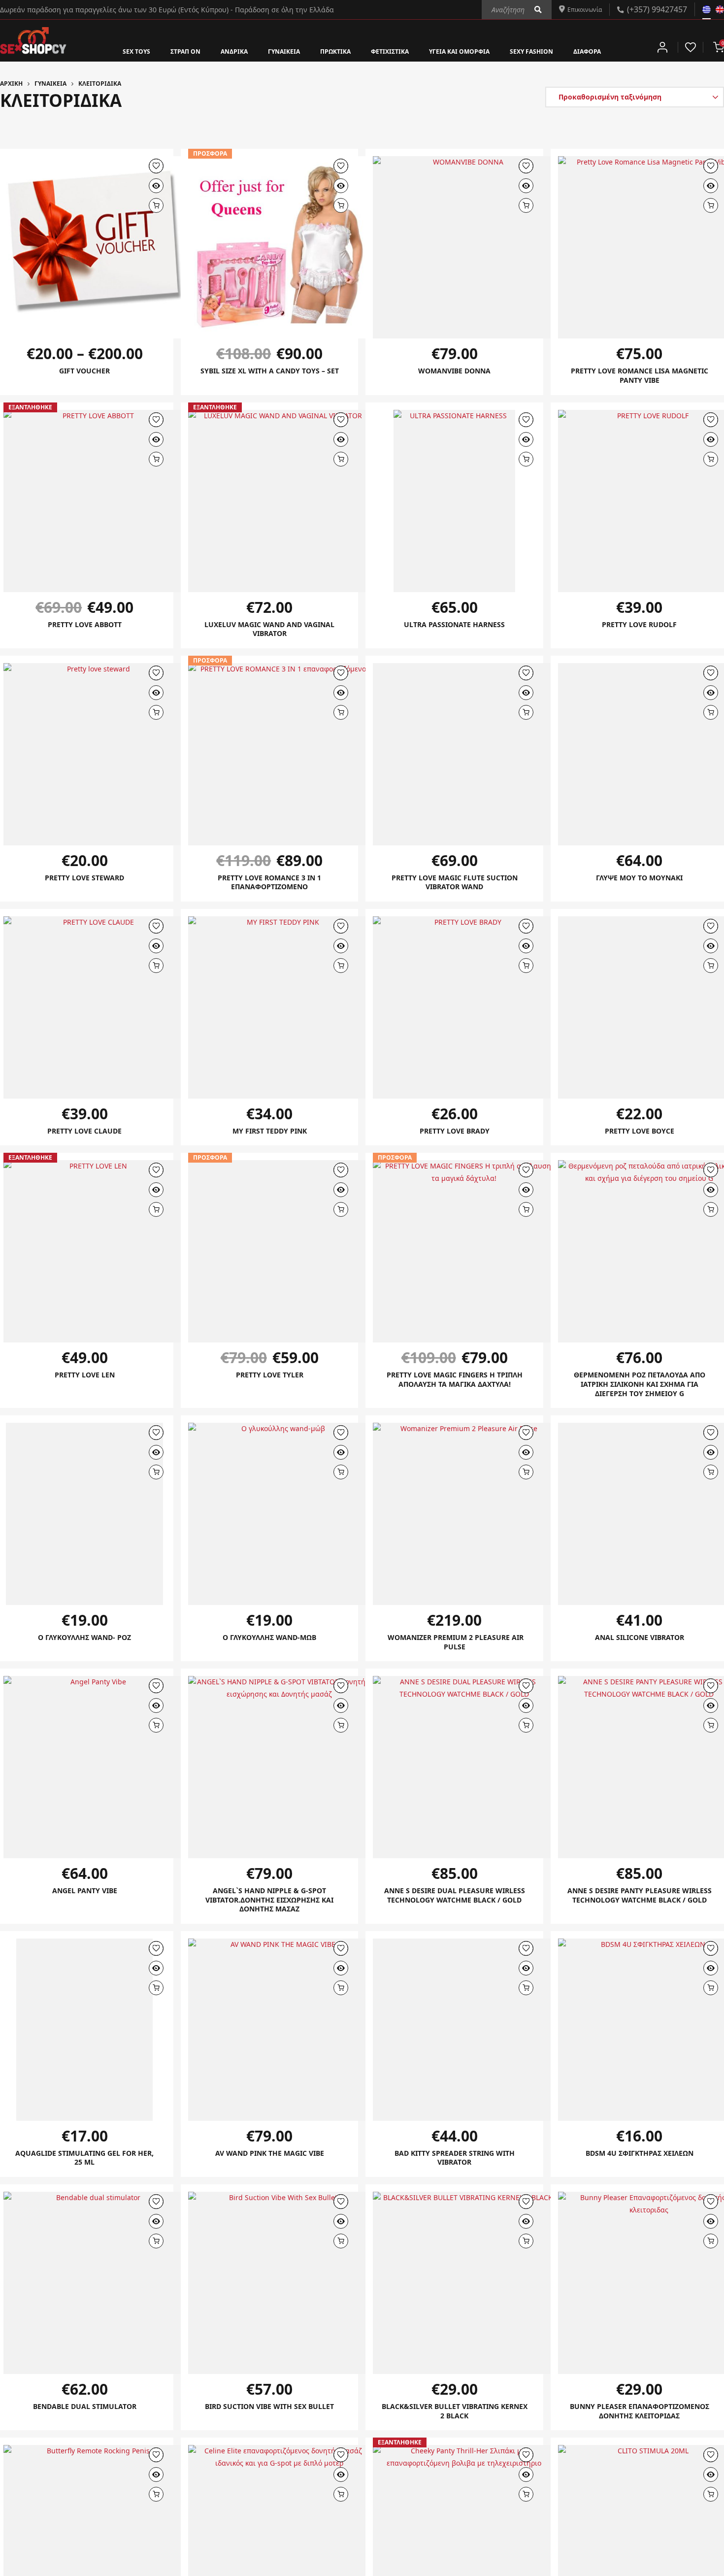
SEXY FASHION (557, 51)
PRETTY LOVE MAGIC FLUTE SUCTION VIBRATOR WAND (454, 885)
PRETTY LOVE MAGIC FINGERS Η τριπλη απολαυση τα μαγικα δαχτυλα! (455, 1388)
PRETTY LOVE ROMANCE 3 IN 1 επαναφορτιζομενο (269, 885)
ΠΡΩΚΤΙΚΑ (329, 51)
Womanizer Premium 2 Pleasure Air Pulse (454, 1647)
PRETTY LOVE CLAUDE (85, 1134)
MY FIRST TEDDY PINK (270, 1134)
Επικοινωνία (580, 9)
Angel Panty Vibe (85, 1897)
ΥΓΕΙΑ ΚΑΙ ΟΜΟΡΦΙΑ (473, 51)
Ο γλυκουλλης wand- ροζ (84, 1642)
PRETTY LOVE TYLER (270, 1378)
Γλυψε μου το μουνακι (640, 880)
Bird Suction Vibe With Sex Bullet (269, 2415)
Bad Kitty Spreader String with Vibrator (454, 2166)
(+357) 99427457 (657, 9)
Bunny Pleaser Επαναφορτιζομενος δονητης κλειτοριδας (639, 2425)
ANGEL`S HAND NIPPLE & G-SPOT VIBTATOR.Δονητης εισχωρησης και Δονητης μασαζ (269, 1906)
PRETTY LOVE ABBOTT (84, 626)
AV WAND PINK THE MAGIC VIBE (269, 2161)
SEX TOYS (104, 51)
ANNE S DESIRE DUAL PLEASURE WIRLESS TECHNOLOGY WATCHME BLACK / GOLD (454, 1906)
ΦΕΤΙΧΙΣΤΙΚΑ (392, 51)
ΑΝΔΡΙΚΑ (214, 51)
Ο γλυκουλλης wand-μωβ (269, 1642)
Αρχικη (11, 84)
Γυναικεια (50, 84)
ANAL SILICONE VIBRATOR (639, 1642)
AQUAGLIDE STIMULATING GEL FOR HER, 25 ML (85, 2166)
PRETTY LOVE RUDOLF (640, 626)
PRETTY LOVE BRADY (455, 1134)
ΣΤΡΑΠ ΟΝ (159, 51)
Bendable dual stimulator (85, 2415)
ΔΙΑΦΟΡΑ (620, 51)
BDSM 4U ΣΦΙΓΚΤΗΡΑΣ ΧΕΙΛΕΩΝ (639, 2161)
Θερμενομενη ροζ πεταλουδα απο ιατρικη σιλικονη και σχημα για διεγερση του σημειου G (639, 1388)
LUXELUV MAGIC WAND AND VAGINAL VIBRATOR (270, 631)
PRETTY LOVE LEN (85, 1378)
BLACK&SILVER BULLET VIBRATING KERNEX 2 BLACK (454, 2420)
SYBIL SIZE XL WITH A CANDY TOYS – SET (269, 376)
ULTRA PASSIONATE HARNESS (455, 626)
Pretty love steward (85, 880)
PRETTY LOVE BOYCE (639, 1134)
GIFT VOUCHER (84, 371)
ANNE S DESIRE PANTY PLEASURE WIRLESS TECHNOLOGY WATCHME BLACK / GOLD (640, 1906)
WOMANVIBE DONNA (454, 371)
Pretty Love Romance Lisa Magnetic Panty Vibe (639, 376)
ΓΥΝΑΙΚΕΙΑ (271, 51)
